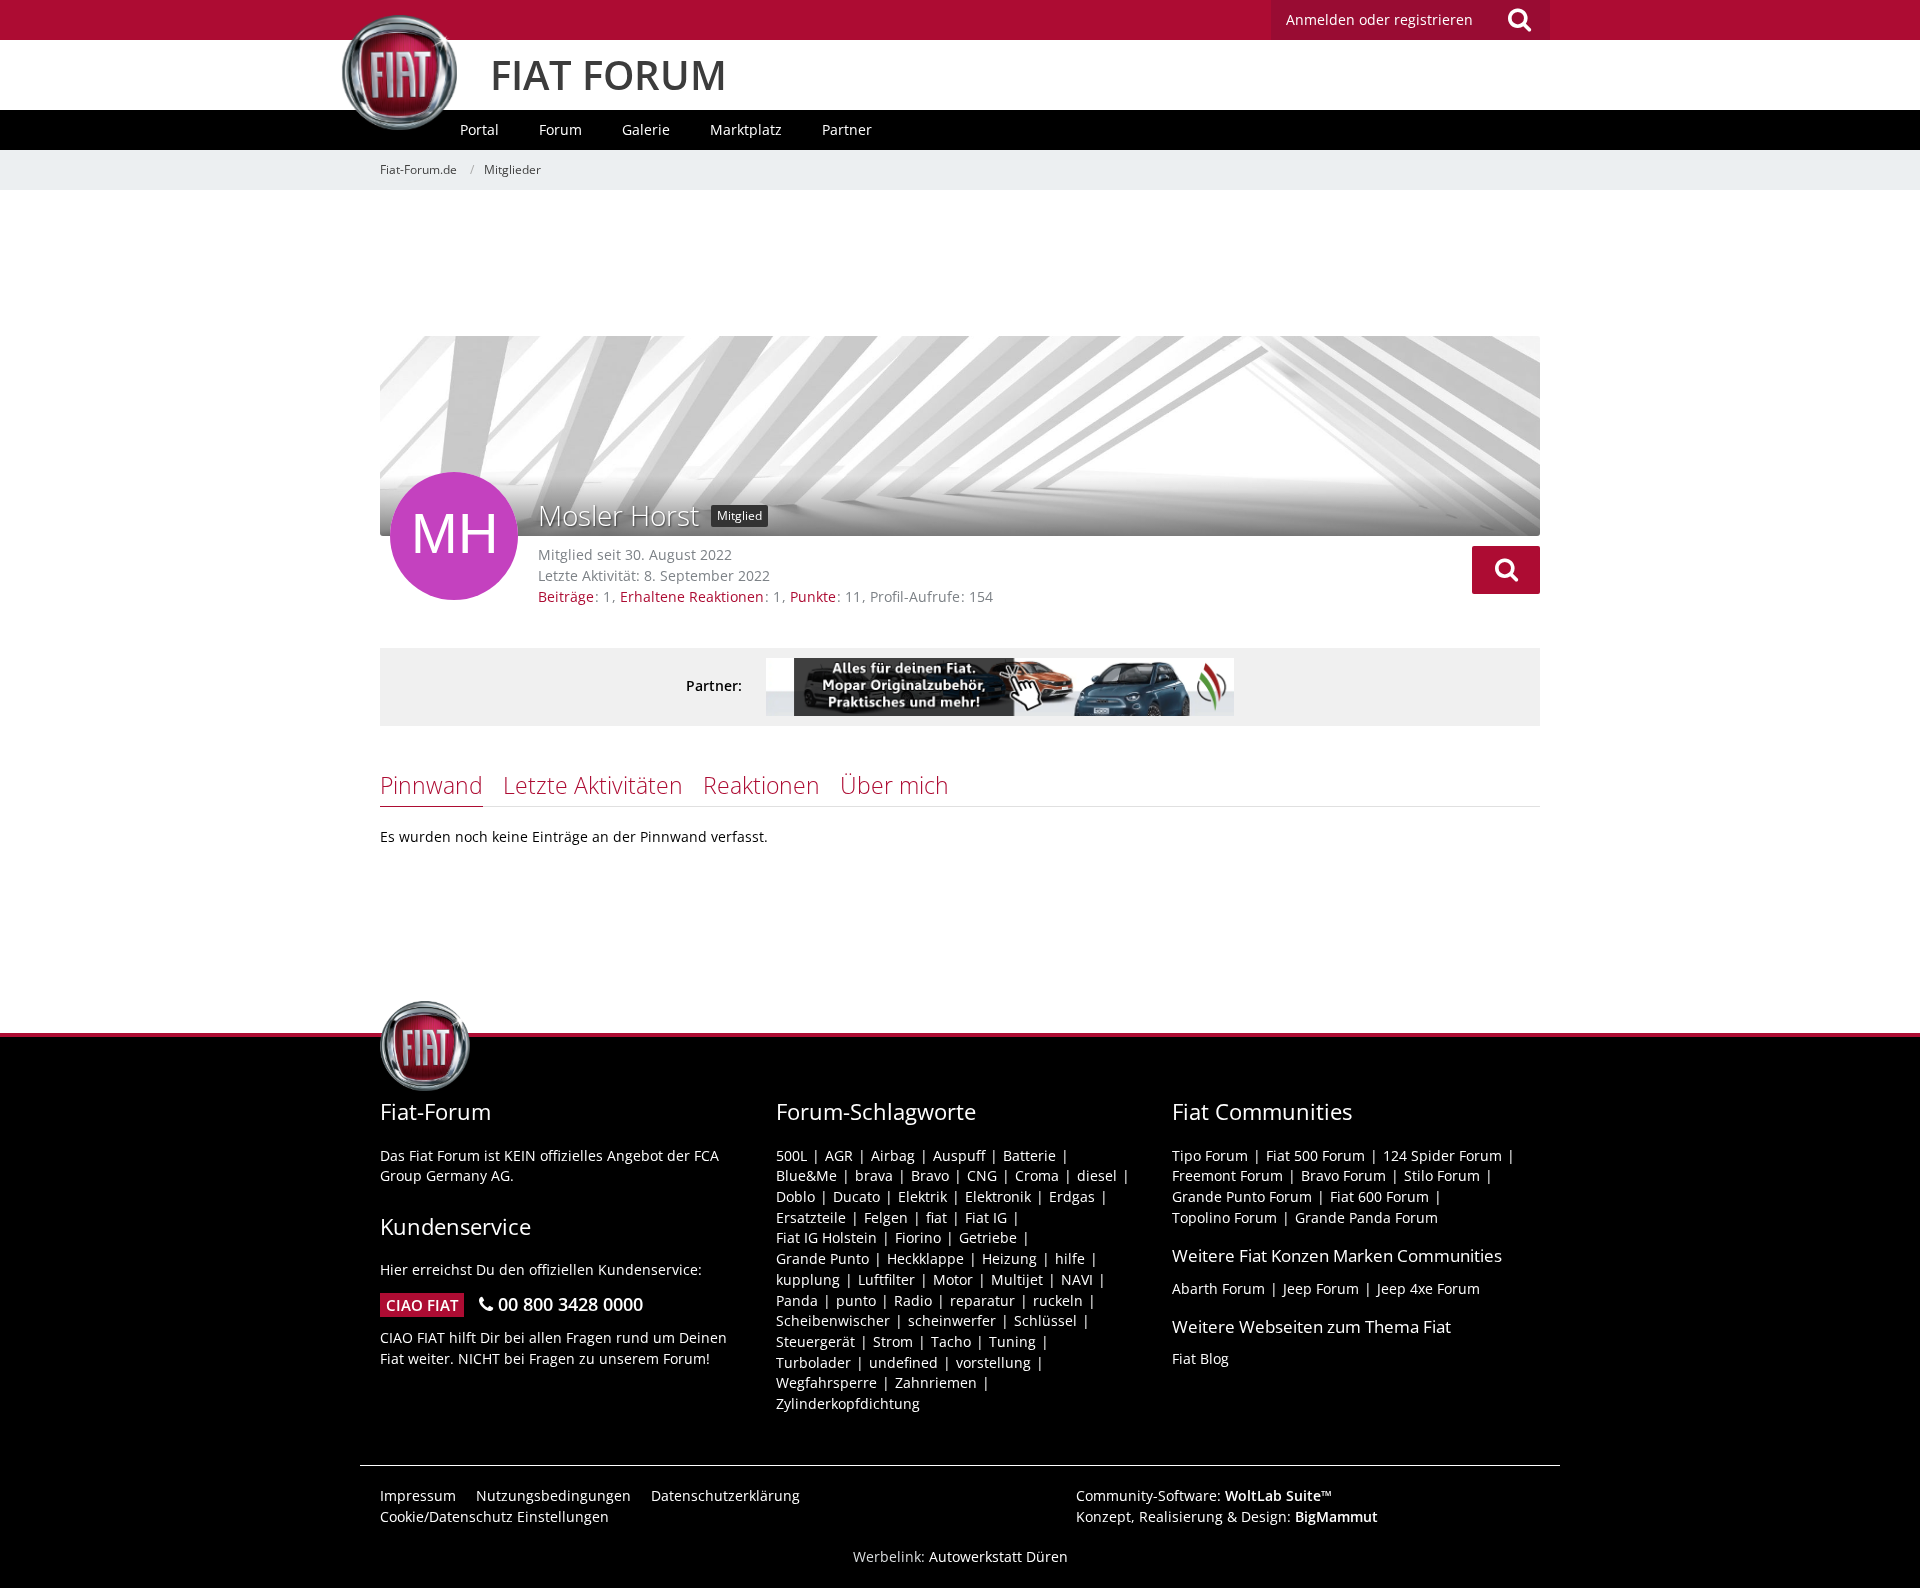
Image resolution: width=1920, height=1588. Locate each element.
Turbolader (813, 1362)
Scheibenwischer (833, 1320)
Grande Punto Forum (1242, 1196)
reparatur (982, 1300)
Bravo (930, 1175)
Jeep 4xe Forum (1428, 1288)
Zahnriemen (936, 1382)
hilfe (1070, 1258)
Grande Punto (822, 1258)
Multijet (1017, 1279)
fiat (936, 1217)
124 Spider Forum (1442, 1155)
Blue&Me (806, 1175)
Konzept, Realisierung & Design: (1227, 1516)
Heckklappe (925, 1258)
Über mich (894, 785)
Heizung (1009, 1258)
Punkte (813, 596)
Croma (1037, 1175)
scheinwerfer (952, 1320)
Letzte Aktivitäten (593, 785)
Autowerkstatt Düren (998, 1556)
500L (791, 1155)
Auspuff (959, 1155)
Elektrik (922, 1196)
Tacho (951, 1341)
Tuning (1012, 1341)
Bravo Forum (1343, 1175)
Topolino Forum (1224, 1217)
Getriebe (988, 1237)
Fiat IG (986, 1217)
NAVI (1077, 1279)
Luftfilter (886, 1279)
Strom (893, 1341)
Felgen (886, 1217)
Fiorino (918, 1237)
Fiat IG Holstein (826, 1237)
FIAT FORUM (608, 74)
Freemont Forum (1227, 1175)
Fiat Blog (1200, 1358)
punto (856, 1300)
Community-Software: (1204, 1495)
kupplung (808, 1279)
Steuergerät (815, 1341)
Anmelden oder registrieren (1379, 19)
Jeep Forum (1321, 1288)
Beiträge (566, 596)
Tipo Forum (1210, 1155)
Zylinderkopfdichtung (848, 1403)
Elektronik (998, 1196)
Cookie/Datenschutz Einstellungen (494, 1516)
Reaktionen (761, 785)
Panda (797, 1300)
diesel (1097, 1175)
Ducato (856, 1196)
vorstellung (993, 1362)
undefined (903, 1362)
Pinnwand (431, 785)
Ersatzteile (811, 1217)
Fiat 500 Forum (1315, 1155)
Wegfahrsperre (826, 1382)
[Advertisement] (960, 265)
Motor (953, 1279)
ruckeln (1058, 1300)
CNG (982, 1175)
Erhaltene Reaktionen (692, 596)
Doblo (795, 1196)
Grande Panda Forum (1366, 1217)
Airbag (893, 1155)
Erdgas (1072, 1196)
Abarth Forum (1218, 1288)
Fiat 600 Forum (1379, 1196)
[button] (1506, 570)
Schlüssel (1045, 1320)
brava (874, 1175)
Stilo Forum (1442, 1175)
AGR (839, 1155)
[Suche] (1519, 20)
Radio (913, 1300)
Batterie (1029, 1155)
